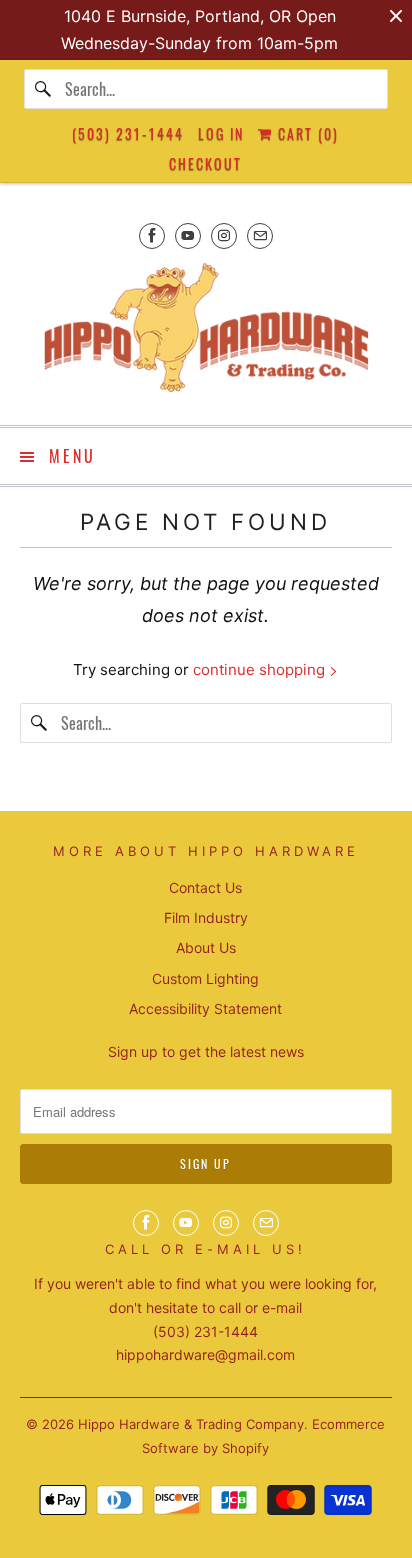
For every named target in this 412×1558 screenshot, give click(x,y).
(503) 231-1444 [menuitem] (128, 133)
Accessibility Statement (205, 1008)
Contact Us (205, 887)
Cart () (306, 133)
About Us (206, 947)
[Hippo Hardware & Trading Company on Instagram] (224, 235)
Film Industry (206, 917)
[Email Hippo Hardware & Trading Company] (260, 235)
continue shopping (261, 669)
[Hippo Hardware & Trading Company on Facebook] (152, 235)
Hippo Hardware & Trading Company (191, 1424)
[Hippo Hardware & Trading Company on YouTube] (188, 235)
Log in (221, 133)
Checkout (205, 163)
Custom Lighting (205, 978)
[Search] (44, 89)
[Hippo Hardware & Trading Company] (205, 334)
